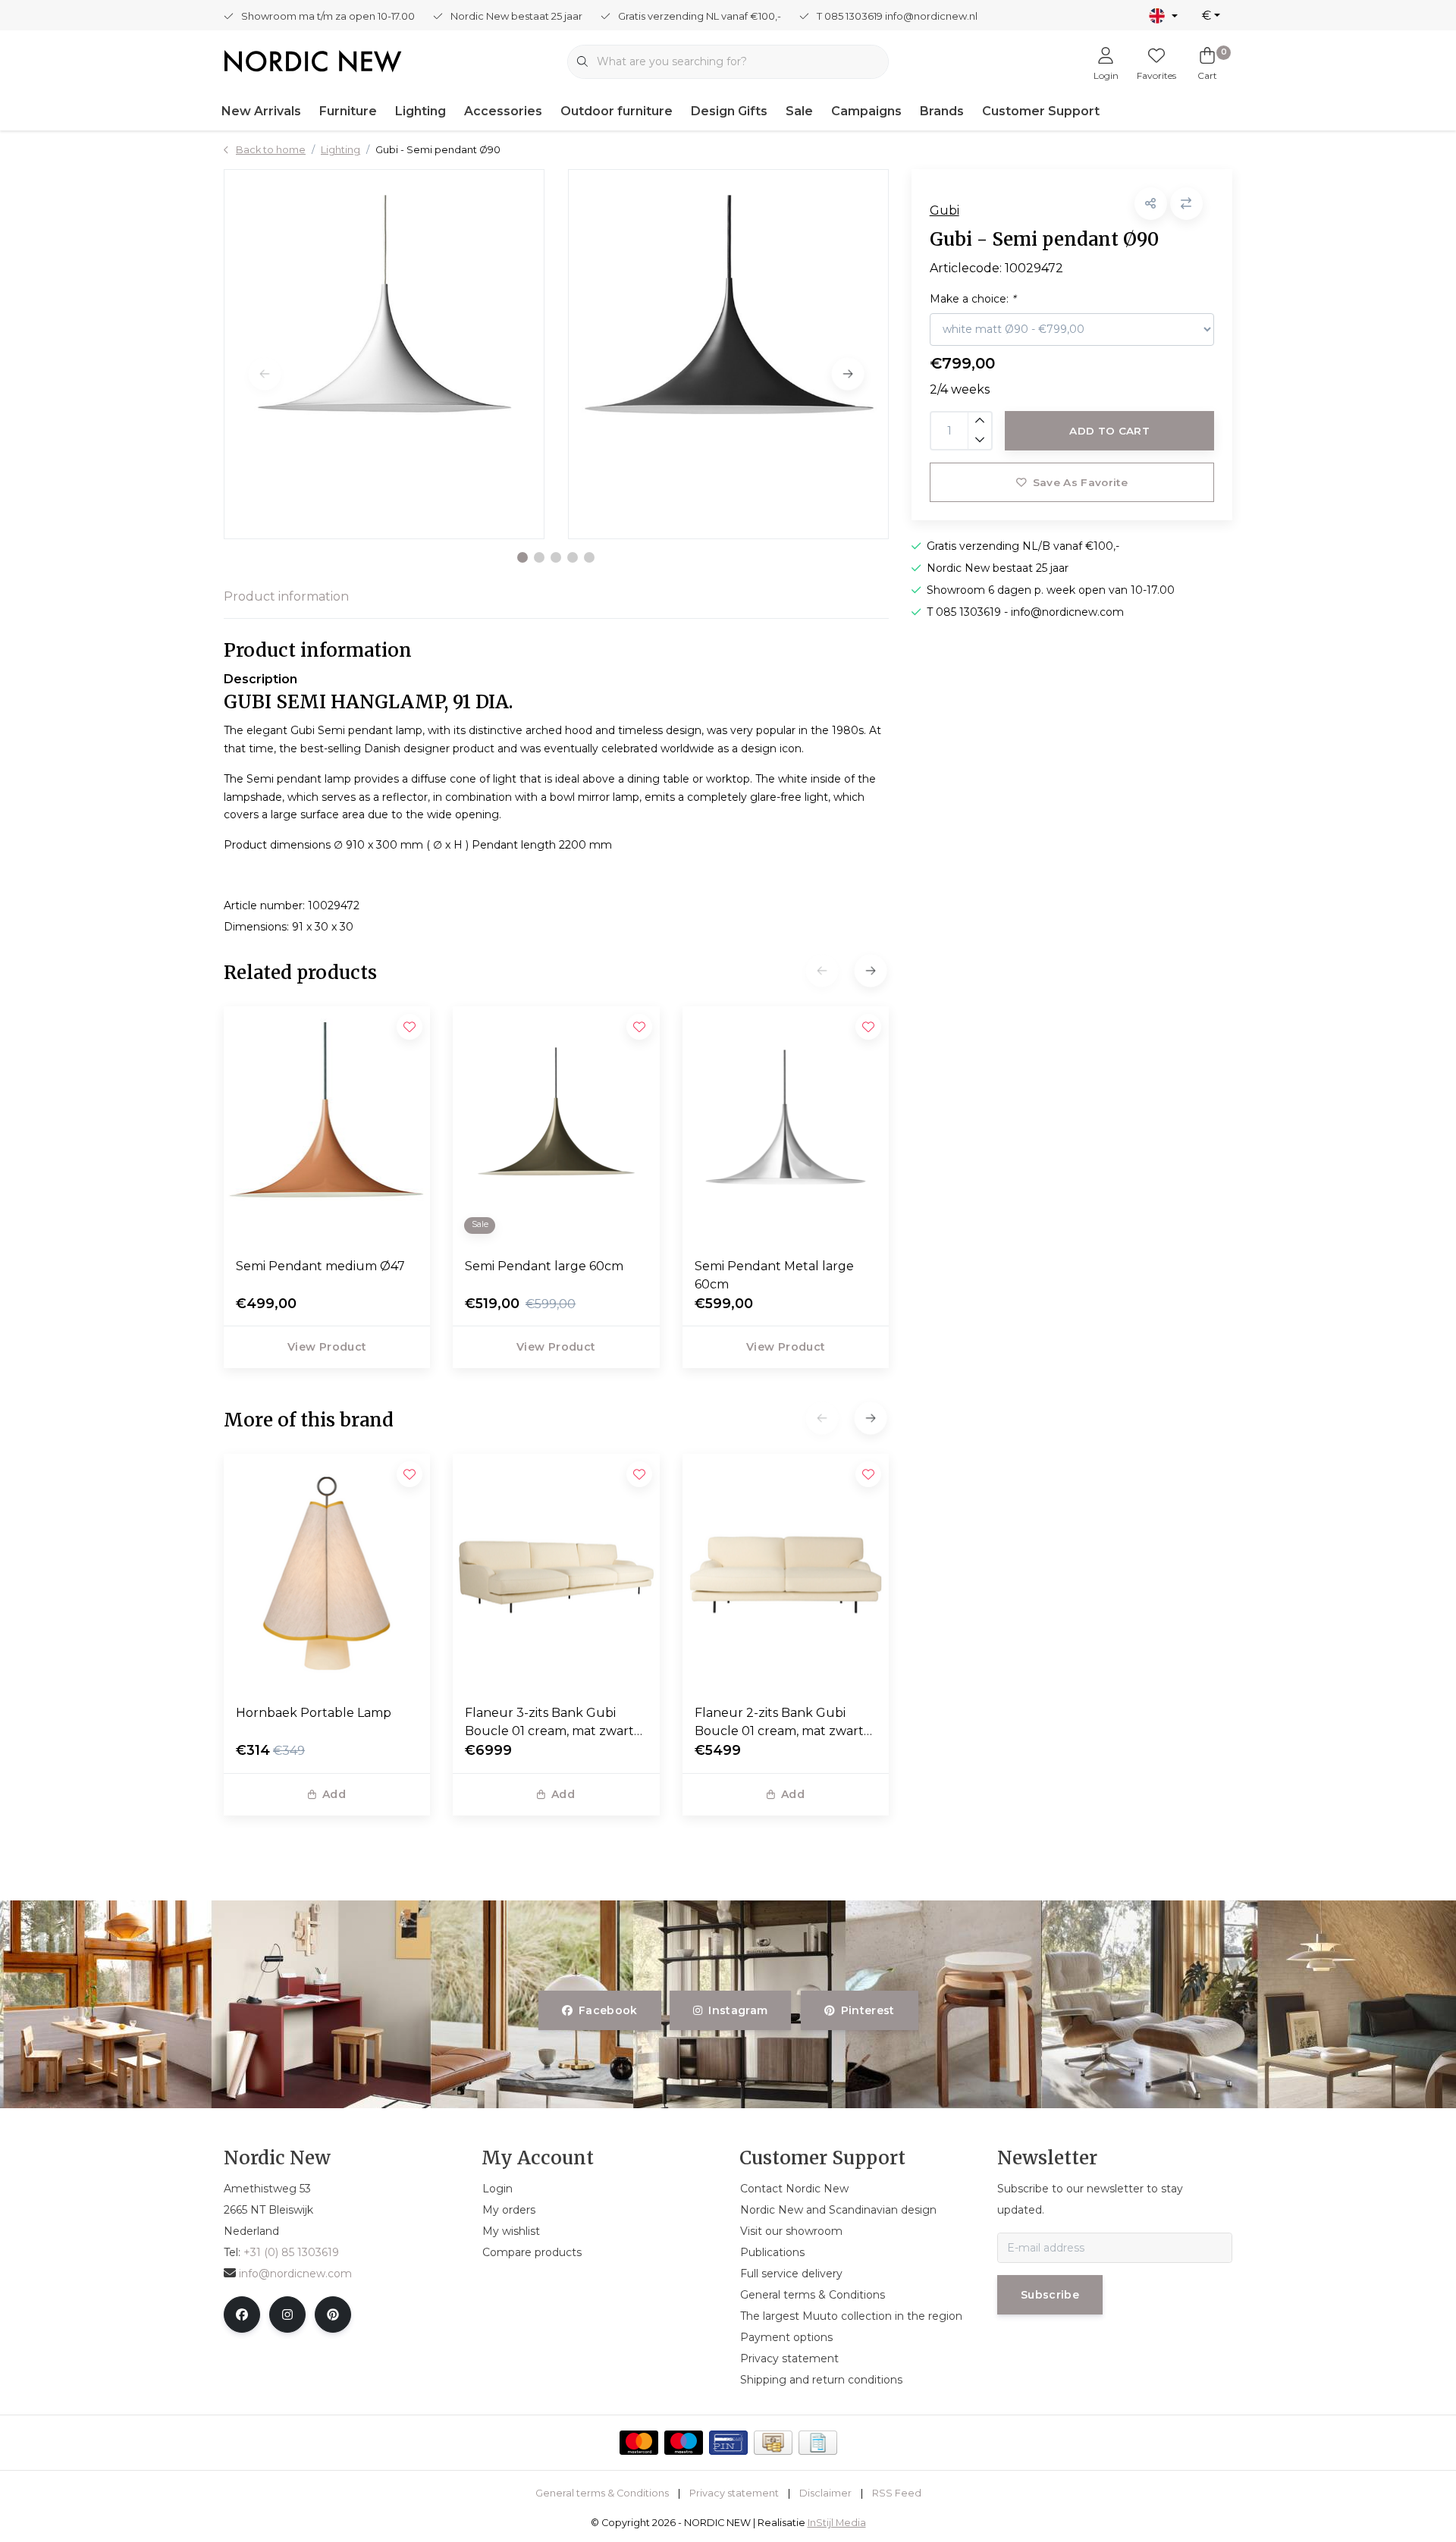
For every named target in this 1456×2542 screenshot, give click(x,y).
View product (327, 1347)
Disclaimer (825, 2493)
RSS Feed (897, 2493)
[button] (522, 557)
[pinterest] (333, 2314)
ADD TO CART (1109, 431)
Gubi (945, 210)
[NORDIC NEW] (313, 60)
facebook (608, 2010)
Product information (286, 596)
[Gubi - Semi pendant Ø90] (384, 354)
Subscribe (1050, 2295)
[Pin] (728, 2443)
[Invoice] (818, 2443)
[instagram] (287, 2314)
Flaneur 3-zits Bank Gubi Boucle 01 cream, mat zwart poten (549, 1723)
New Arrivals (261, 111)
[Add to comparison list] (1186, 204)
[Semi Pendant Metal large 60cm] (786, 1125)
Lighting (420, 111)
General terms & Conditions (602, 2493)
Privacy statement (734, 2493)
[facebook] (242, 2314)
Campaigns (866, 111)
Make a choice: (973, 299)
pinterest (867, 2010)
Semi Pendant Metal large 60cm (774, 1275)
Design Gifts (729, 111)
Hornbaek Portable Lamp (314, 1713)
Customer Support (1041, 111)
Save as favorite (1079, 482)
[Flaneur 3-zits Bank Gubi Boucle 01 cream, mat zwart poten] (556, 1573)
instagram (739, 2010)
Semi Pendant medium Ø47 (320, 1266)
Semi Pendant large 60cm (544, 1266)
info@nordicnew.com (295, 2274)
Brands (942, 111)
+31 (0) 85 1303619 (291, 2252)
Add (334, 1794)
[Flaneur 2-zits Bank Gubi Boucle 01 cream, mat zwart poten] (786, 1573)
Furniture (348, 111)
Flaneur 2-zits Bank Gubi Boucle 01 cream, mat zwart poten (779, 1723)
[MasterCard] (639, 2443)
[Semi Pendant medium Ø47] (327, 1125)
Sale (799, 111)
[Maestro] (684, 2443)
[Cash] (773, 2443)
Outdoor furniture (617, 111)
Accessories (503, 111)
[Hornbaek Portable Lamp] (327, 1573)
